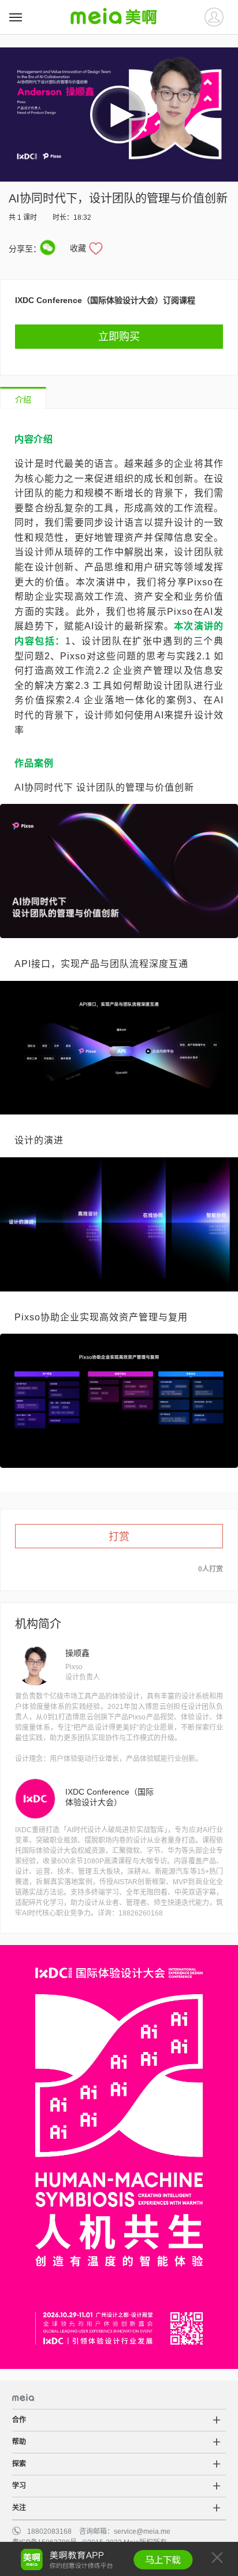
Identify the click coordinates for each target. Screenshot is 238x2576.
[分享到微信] (48, 248)
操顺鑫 (77, 1653)
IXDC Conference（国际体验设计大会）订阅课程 (105, 300)
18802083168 (49, 2531)
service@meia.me (142, 2531)
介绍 (23, 400)
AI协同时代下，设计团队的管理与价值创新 (118, 198)
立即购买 (119, 337)
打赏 (119, 1537)
